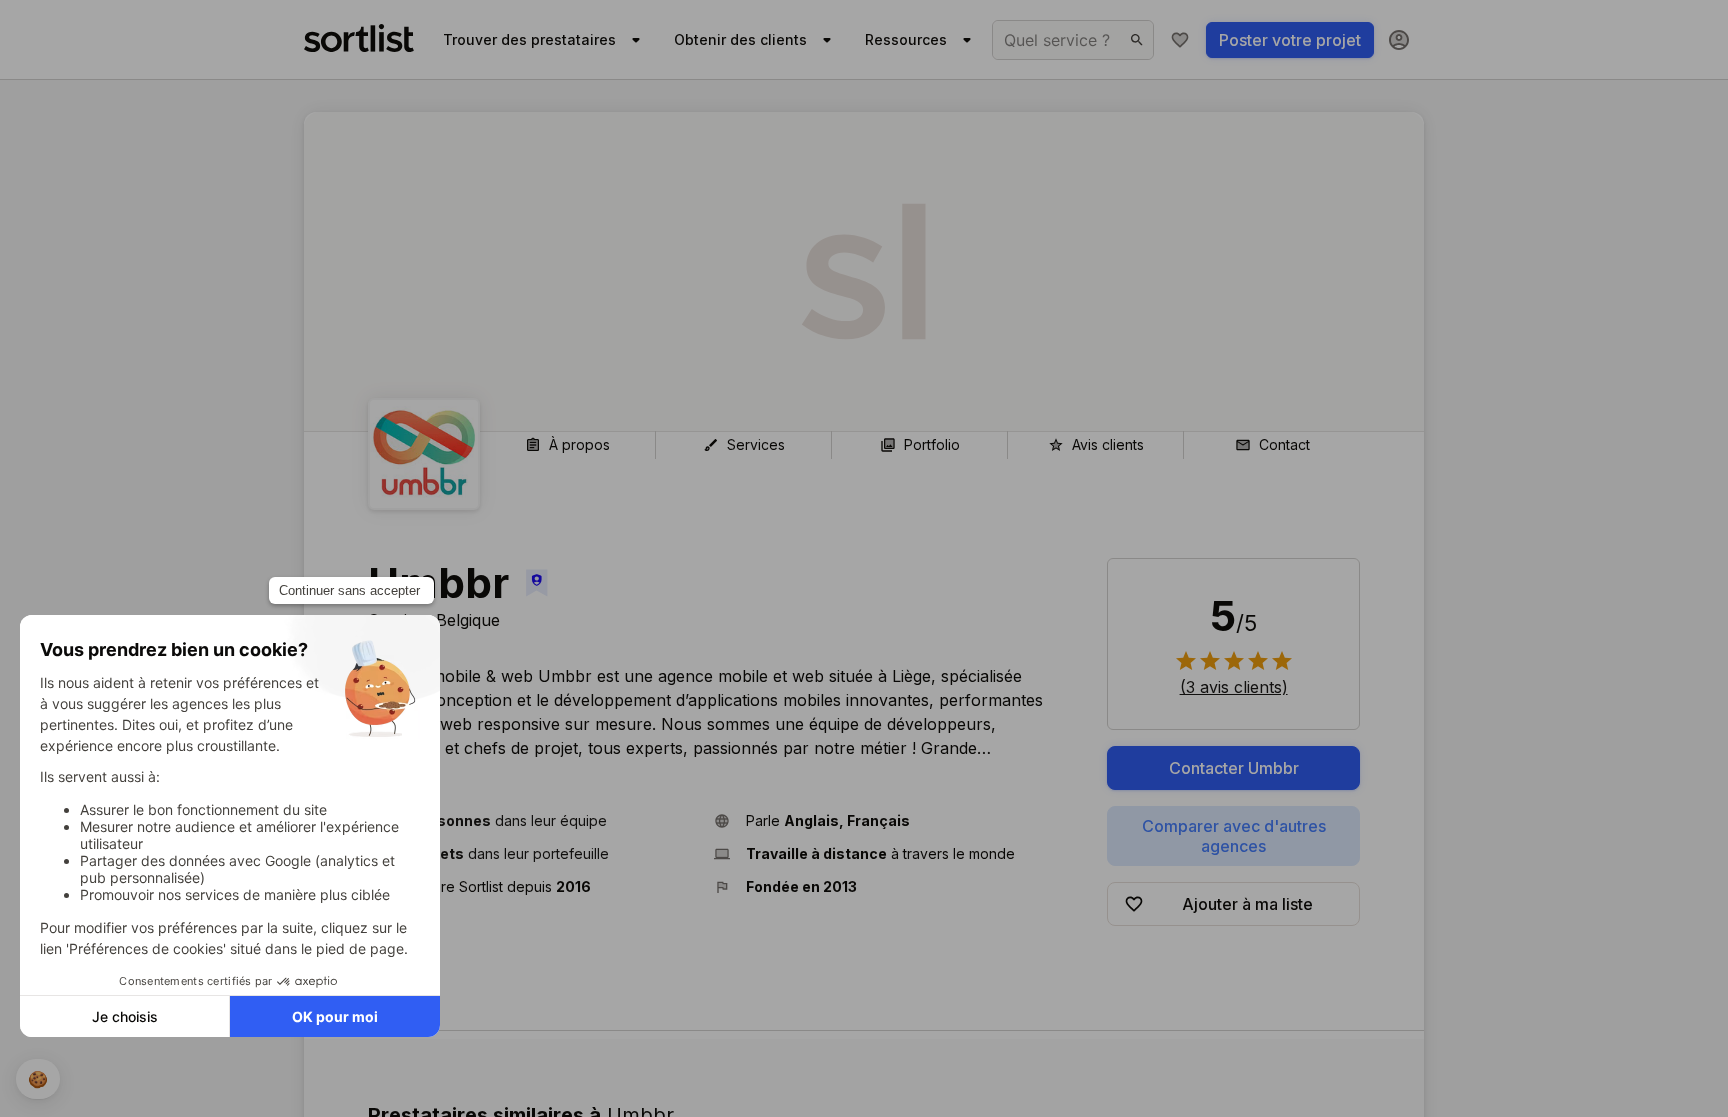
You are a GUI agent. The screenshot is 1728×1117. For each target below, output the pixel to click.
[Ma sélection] (1180, 40)
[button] (533, 820)
